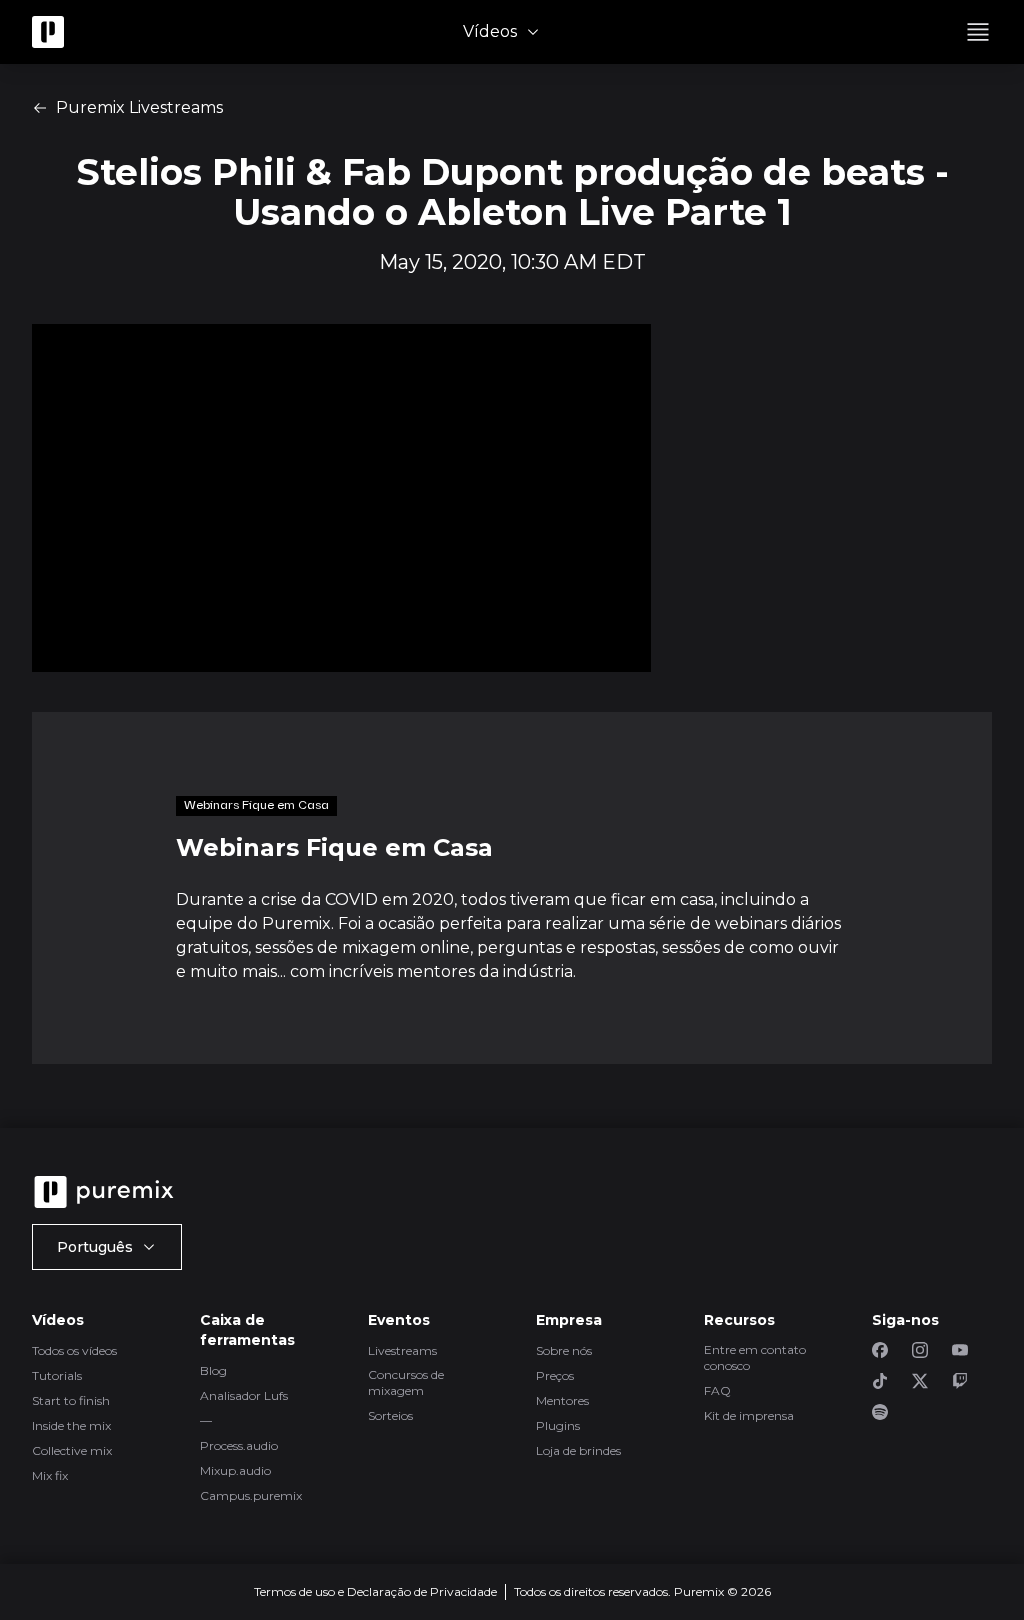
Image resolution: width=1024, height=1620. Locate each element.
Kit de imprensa (749, 1415)
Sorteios (390, 1415)
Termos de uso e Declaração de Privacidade (375, 1591)
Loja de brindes (578, 1450)
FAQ (717, 1390)
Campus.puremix (251, 1495)
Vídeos (490, 31)
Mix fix (50, 1475)
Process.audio (239, 1445)
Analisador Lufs (244, 1395)
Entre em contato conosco (755, 1357)
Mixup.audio (235, 1470)
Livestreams (402, 1350)
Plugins (558, 1425)
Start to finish (71, 1400)
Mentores (562, 1400)
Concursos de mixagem (406, 1382)
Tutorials (57, 1375)
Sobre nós (564, 1350)
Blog (213, 1370)
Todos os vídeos (74, 1350)
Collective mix (72, 1450)
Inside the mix (71, 1425)
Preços (555, 1375)
